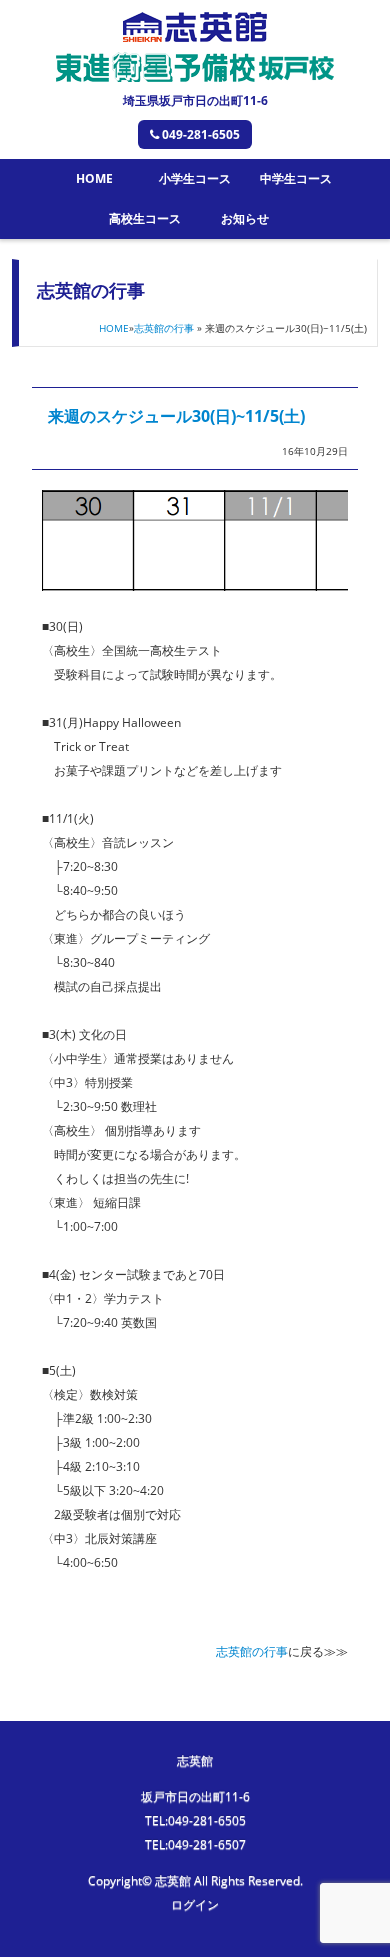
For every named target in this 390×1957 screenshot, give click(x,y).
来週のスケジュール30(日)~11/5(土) (176, 416)
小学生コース (195, 178)
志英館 (195, 1760)
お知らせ (245, 218)
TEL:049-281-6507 (195, 1844)
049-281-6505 (201, 134)
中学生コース (296, 178)
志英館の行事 (164, 328)
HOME (94, 178)
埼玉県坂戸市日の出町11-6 (195, 100)
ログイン (195, 1904)
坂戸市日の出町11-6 (195, 1796)
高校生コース (145, 218)
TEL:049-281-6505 (195, 1820)
